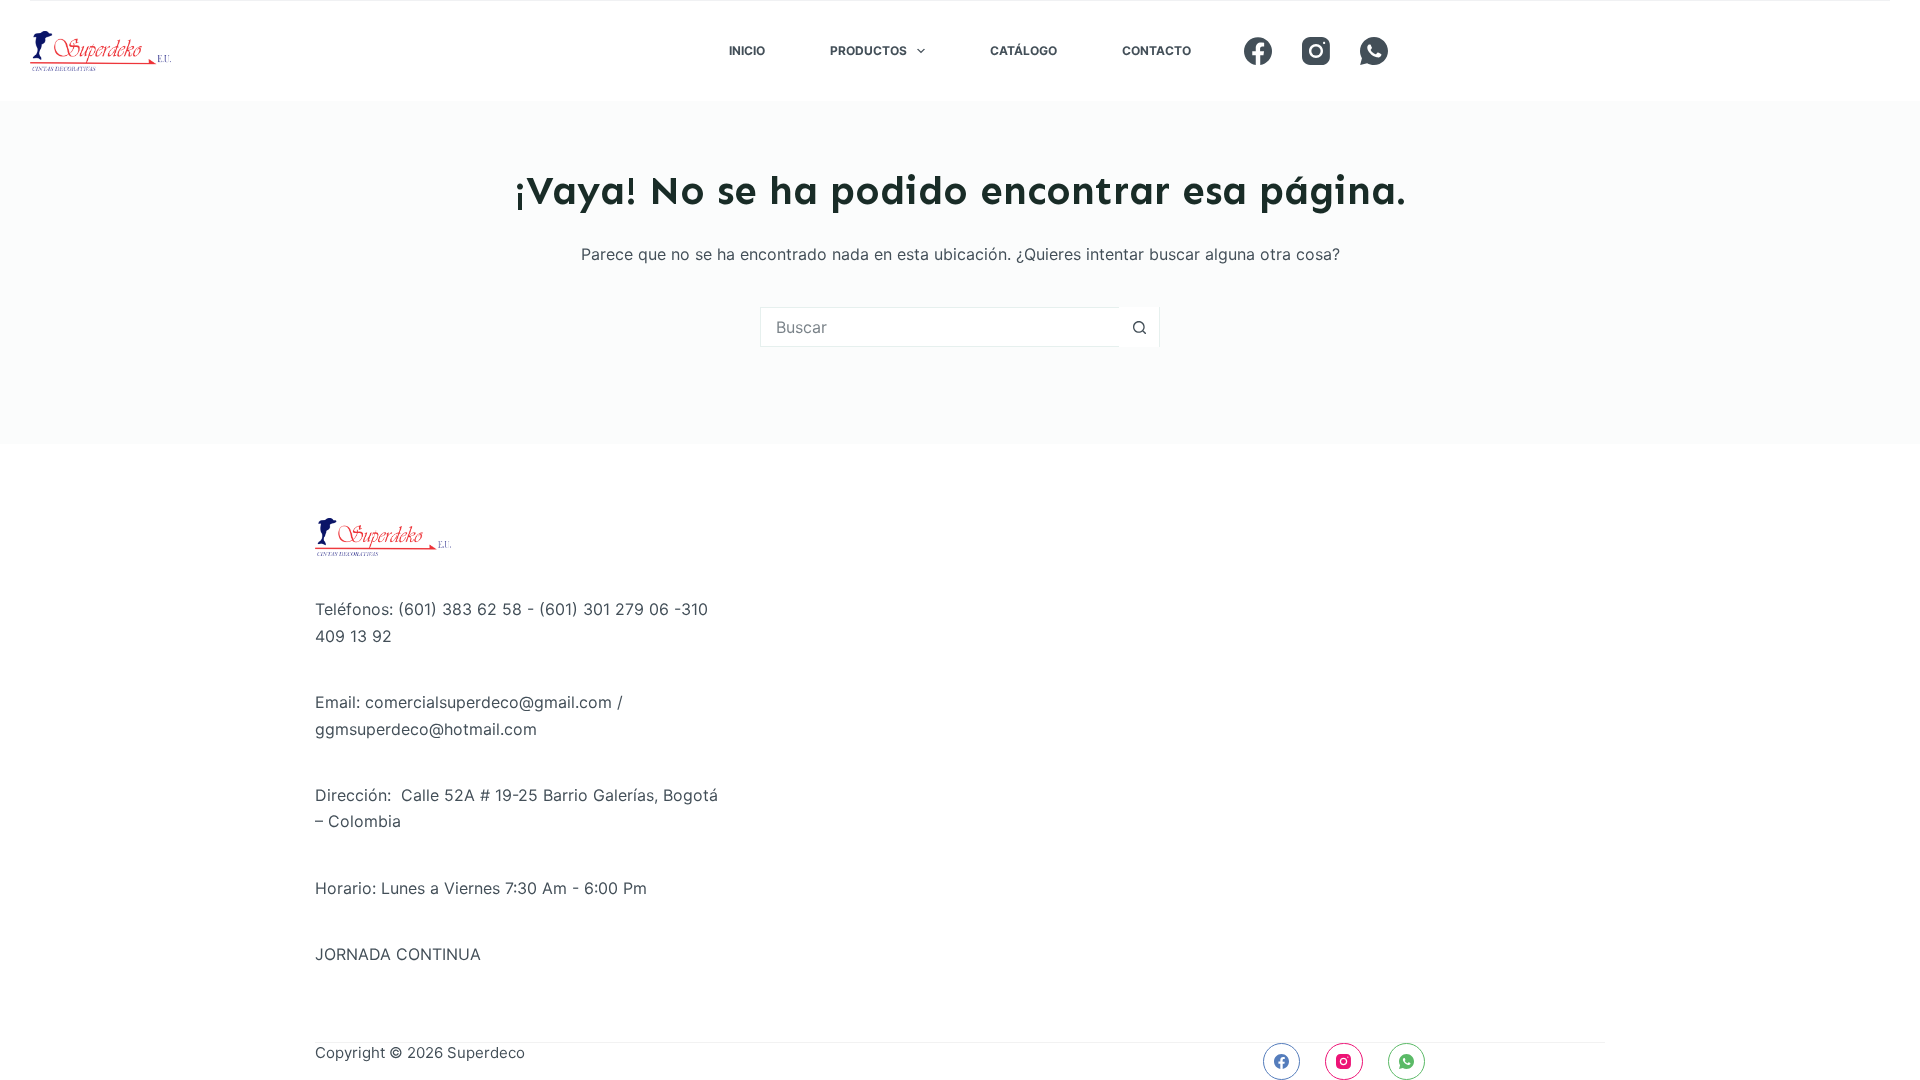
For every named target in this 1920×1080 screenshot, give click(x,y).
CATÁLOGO (1023, 50)
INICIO (747, 50)
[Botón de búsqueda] (1139, 327)
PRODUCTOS (868, 50)
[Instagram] (1316, 51)
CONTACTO (1156, 50)
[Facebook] (1258, 51)
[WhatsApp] (1374, 51)
